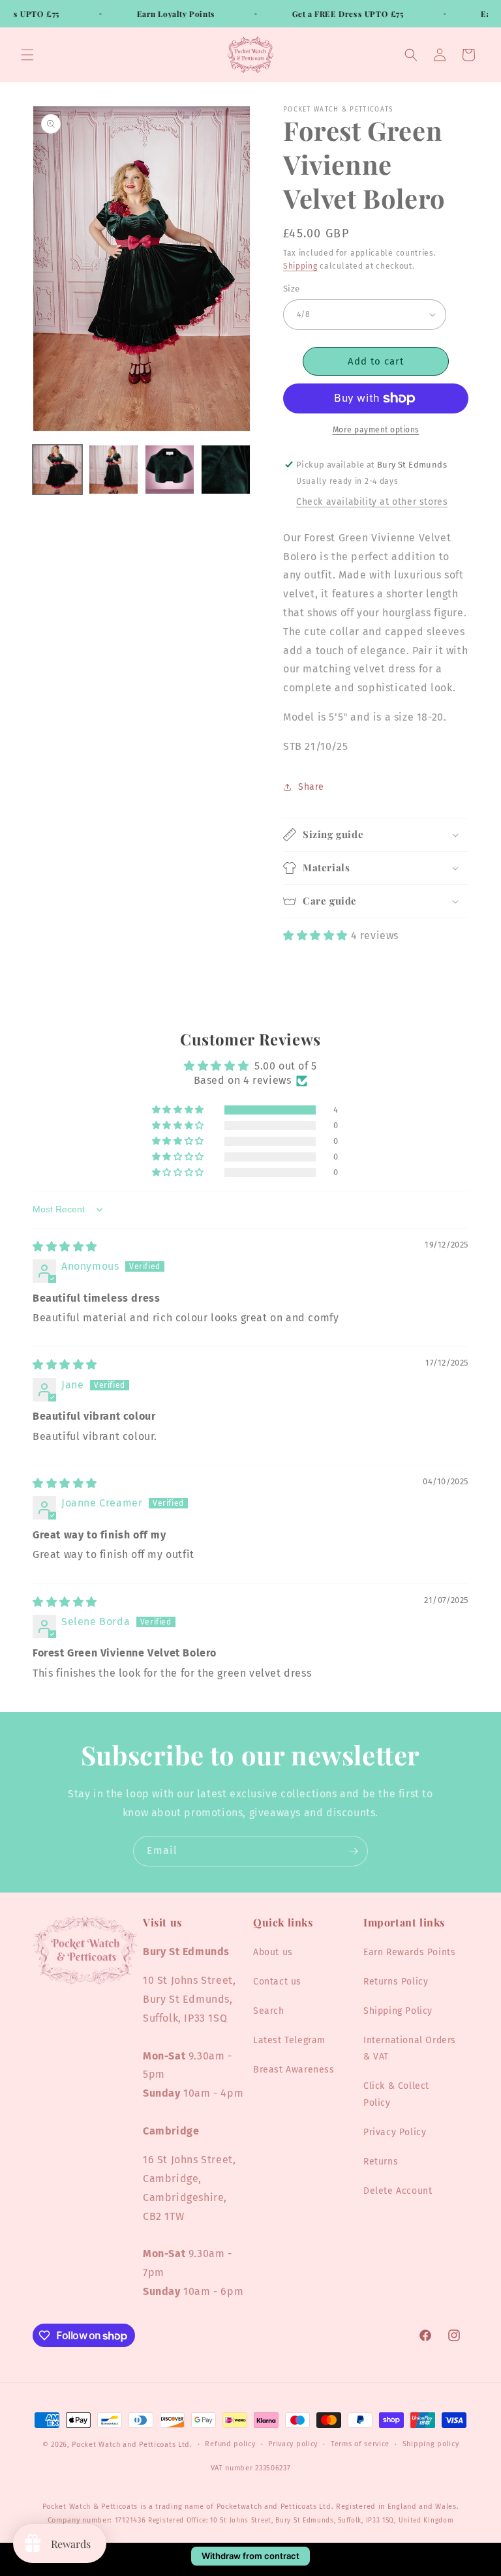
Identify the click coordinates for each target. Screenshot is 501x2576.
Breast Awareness (294, 2070)
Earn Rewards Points (409, 1952)
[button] (27, 55)
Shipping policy (431, 2444)
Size (292, 289)
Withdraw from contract (250, 2556)
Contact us (277, 1982)
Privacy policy (293, 2444)
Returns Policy (396, 1982)
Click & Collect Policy (396, 2094)
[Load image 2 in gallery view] (114, 470)
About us (273, 1952)
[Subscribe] (353, 1851)
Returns (381, 2162)
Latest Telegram (289, 2040)
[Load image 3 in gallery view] (170, 470)
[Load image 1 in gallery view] (57, 470)
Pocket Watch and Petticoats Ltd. (132, 2445)
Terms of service (360, 2444)
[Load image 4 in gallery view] (226, 470)
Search (269, 2011)
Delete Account (398, 2191)
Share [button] (311, 787)
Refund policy (230, 2444)
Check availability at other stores (372, 502)
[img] (65, 1247)
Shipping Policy (398, 2011)
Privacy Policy (395, 2132)
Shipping (300, 266)
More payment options (376, 430)
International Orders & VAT (410, 2048)
